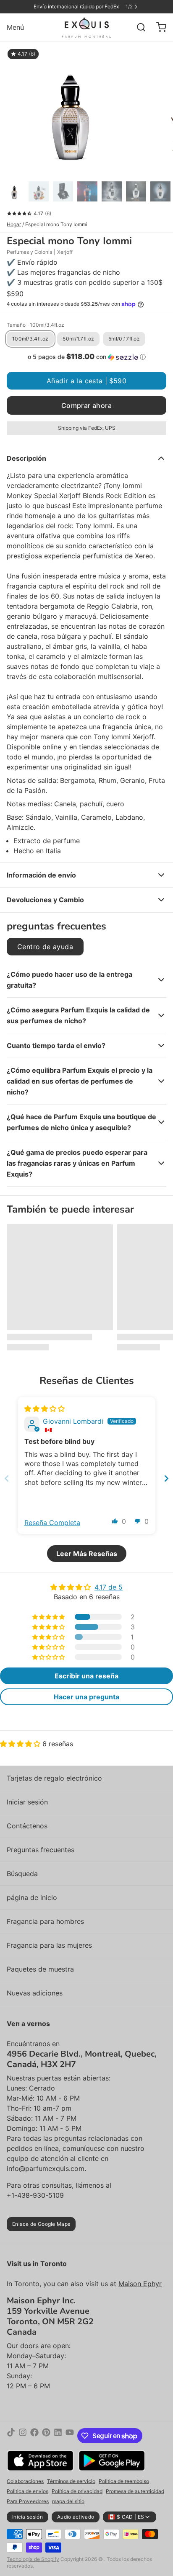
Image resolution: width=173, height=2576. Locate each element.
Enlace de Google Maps (41, 2224)
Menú (15, 27)
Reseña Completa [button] (52, 1523)
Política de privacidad (77, 2491)
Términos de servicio (71, 2481)
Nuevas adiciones (35, 1993)
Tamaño (35, 325)
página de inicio (32, 1897)
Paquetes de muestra (40, 1969)
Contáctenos (27, 1826)
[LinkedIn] (58, 2436)
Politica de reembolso (124, 2481)
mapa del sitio (68, 2501)
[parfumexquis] (87, 27)
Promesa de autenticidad (135, 2491)
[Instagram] (23, 2436)
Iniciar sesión (27, 1802)
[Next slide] (166, 1478)
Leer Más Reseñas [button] (87, 1554)
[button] (86, 357)
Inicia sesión (28, 2517)
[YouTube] (70, 2436)
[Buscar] (138, 27)
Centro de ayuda (45, 947)
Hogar (14, 224)
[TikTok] (11, 2436)
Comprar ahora (86, 405)
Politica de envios (28, 2491)
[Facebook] (34, 2436)
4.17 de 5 (109, 1587)
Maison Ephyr (140, 2284)
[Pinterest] (46, 2436)
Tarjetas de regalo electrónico (54, 1778)
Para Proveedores (28, 2501)
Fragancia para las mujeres (49, 1945)
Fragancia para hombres (45, 1921)
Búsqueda (22, 1874)
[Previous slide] (7, 1478)
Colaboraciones (25, 2481)
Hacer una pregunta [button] (86, 1697)
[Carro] (158, 27)
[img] (45, 1409)
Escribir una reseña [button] (86, 1676)
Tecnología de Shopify (33, 2559)
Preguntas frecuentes (41, 1850)
